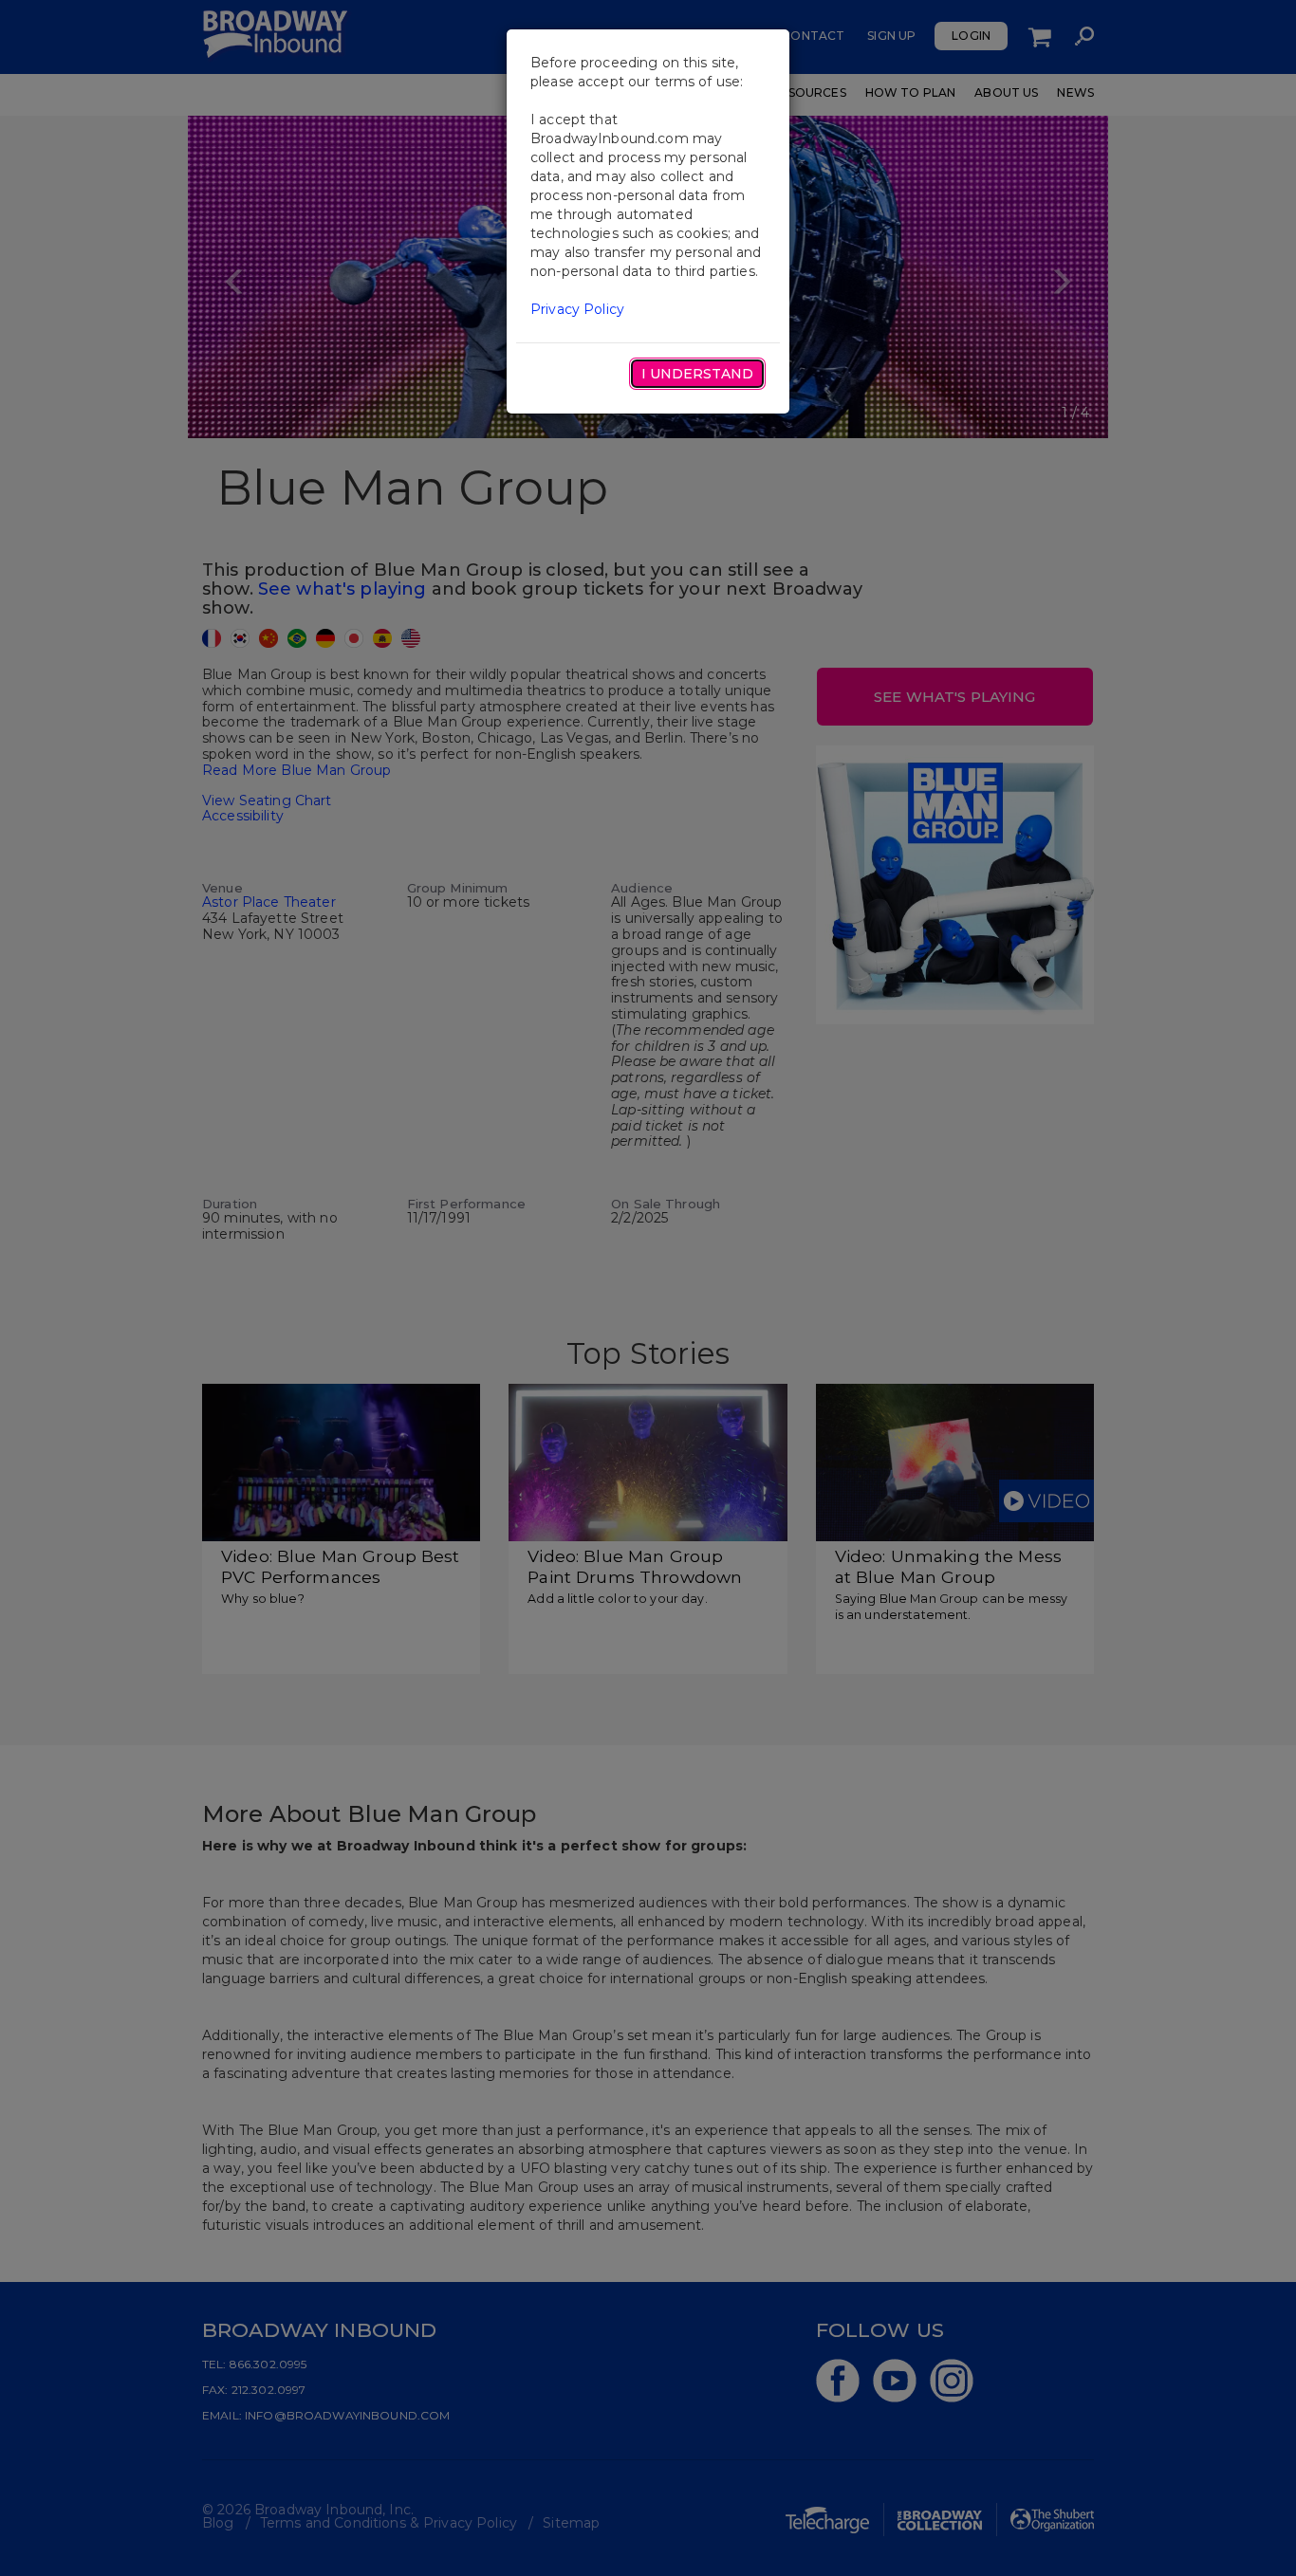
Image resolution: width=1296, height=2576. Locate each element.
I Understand (697, 374)
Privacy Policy (577, 309)
